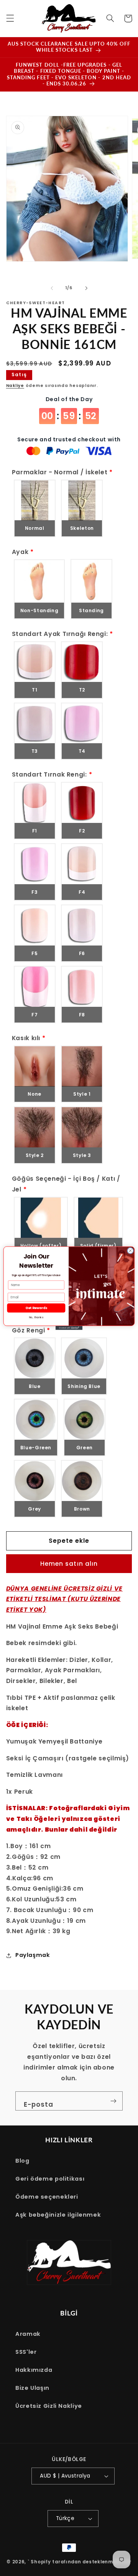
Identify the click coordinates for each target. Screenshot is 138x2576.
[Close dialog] (130, 1250)
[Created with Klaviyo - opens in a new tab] (69, 1328)
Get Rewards (36, 1308)
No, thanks (36, 1317)
